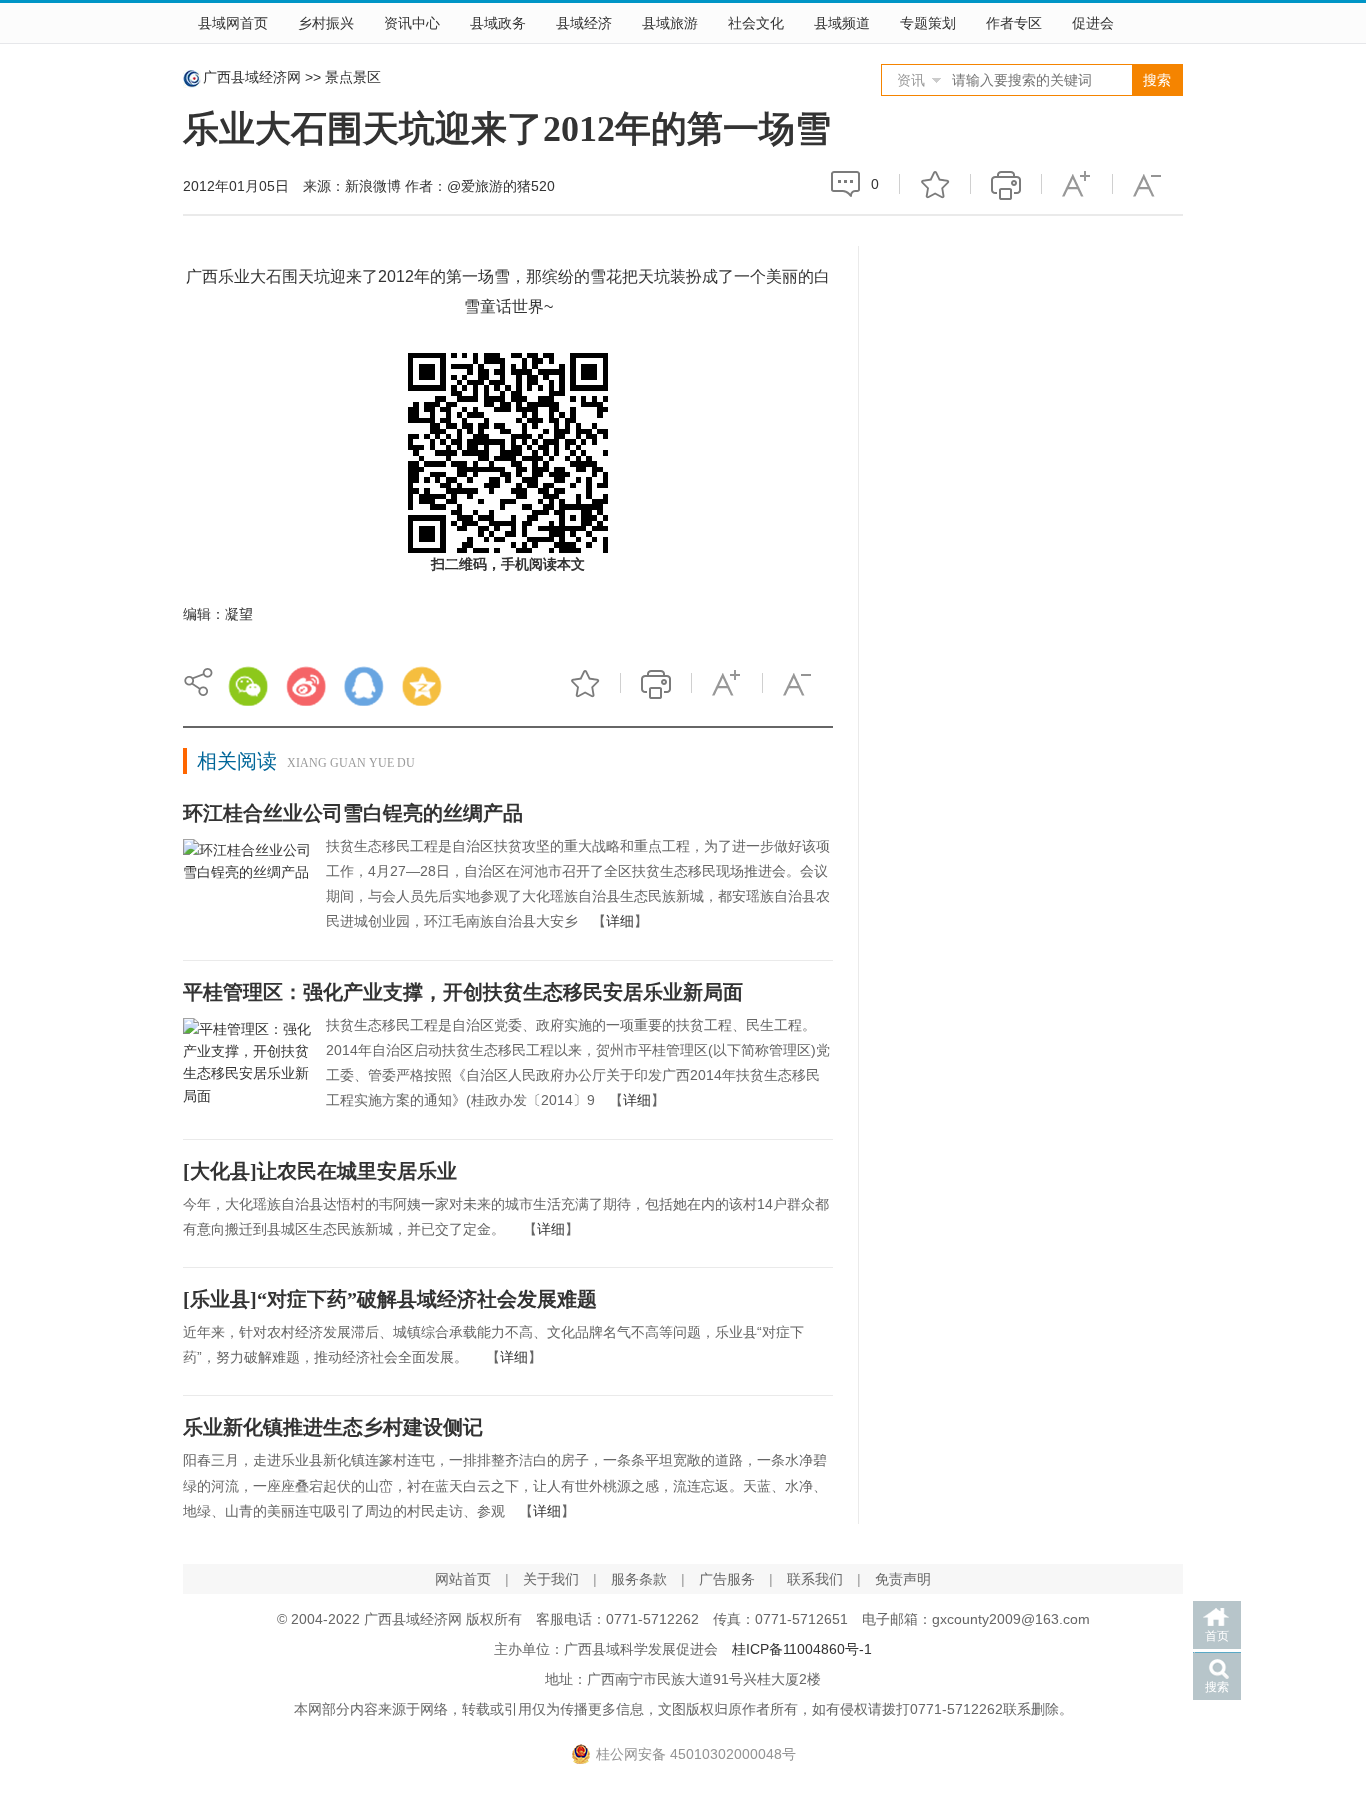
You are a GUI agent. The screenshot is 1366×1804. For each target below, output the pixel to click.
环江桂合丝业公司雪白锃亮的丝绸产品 (353, 813)
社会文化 (756, 23)
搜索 (1217, 1687)
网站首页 (463, 1579)
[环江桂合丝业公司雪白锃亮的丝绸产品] (247, 887)
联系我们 (815, 1579)
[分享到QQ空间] (422, 686)
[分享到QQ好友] (364, 686)
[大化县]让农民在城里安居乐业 (320, 1171)
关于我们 (551, 1579)
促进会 (1093, 23)
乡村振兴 (326, 23)
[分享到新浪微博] (306, 686)
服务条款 (639, 1579)
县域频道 (842, 23)
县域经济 (584, 23)
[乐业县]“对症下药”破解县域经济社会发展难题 (390, 1299)
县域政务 (498, 23)
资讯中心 (412, 23)
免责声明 (903, 1579)
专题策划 (928, 23)
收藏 (935, 184)
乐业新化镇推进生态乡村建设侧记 (333, 1427)
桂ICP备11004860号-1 (802, 1649)
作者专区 (1014, 23)
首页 (1217, 1636)
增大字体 (1077, 184)
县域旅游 (670, 23)
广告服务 (727, 1579)
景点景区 (353, 77)
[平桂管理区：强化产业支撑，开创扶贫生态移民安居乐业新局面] (247, 1066)
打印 (1006, 184)
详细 (620, 921)
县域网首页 (233, 23)
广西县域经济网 (252, 77)
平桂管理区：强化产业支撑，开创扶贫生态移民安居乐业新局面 (463, 992)
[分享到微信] (248, 686)
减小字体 (1148, 184)
